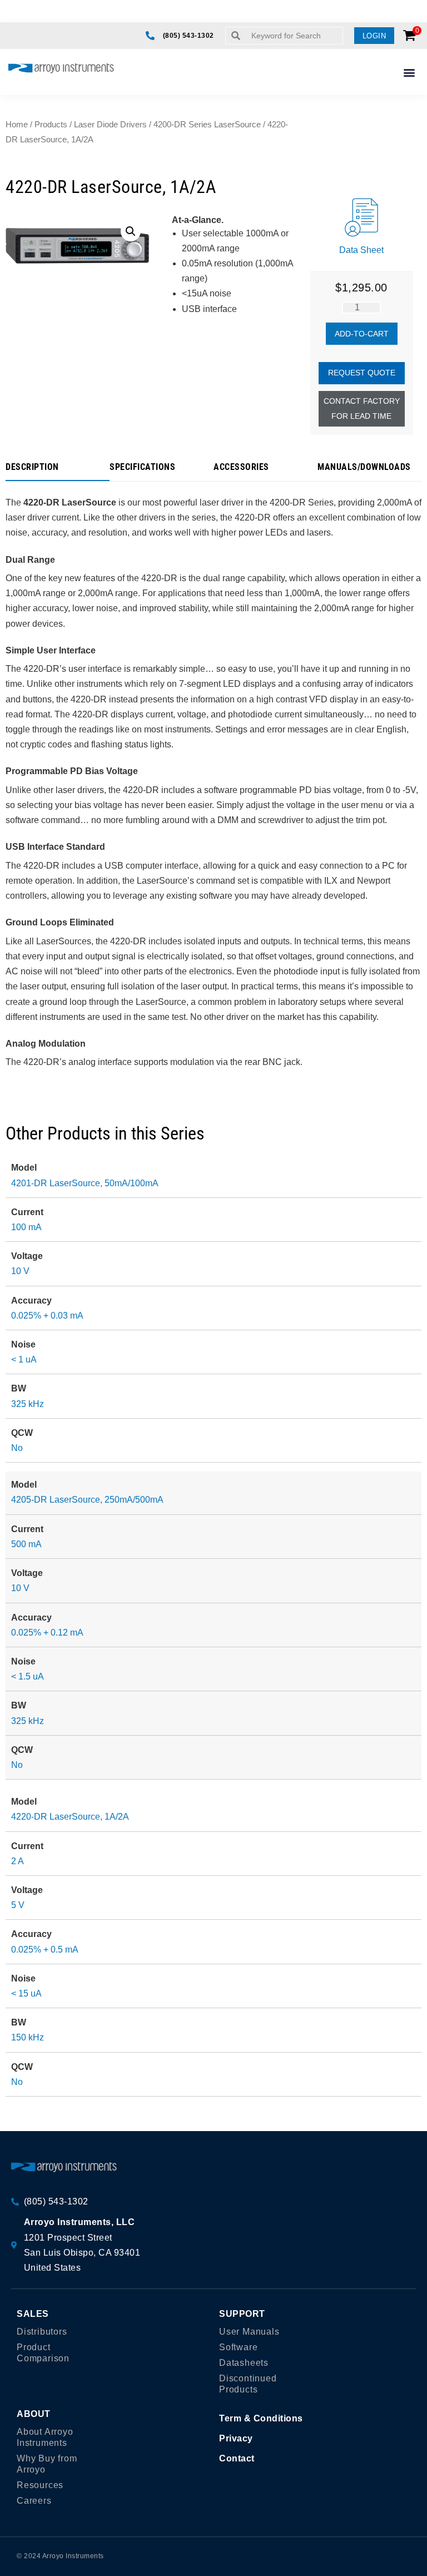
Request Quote (362, 373)
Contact (237, 2458)
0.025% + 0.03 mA (47, 1316)
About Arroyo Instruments (45, 2437)
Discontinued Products (248, 2384)
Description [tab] (32, 467)
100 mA (26, 1227)
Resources (40, 2485)
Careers (34, 2501)
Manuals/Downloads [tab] (364, 467)
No (17, 1448)
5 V (18, 1905)
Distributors (42, 2332)
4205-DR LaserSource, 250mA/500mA (87, 1500)
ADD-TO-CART (362, 334)
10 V (20, 1271)
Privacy (236, 2438)
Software (238, 2347)
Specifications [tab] (142, 467)
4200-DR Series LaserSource (207, 125)
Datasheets (244, 2363)
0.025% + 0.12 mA (47, 1633)
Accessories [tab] (241, 467)
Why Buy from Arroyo (47, 2464)
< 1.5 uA (28, 1676)
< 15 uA (26, 1993)
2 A (18, 1861)
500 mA (26, 1544)
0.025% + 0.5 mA (45, 1950)
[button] (374, 36)
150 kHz (28, 2037)
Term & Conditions (261, 2418)
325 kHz (28, 1404)
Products (51, 125)
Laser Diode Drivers (110, 125)
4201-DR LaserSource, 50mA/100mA (85, 1183)
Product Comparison (43, 2353)
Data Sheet (361, 250)
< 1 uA (24, 1359)
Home (17, 125)
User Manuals (249, 2332)
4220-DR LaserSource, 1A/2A (70, 1817)
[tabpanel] (213, 776)
